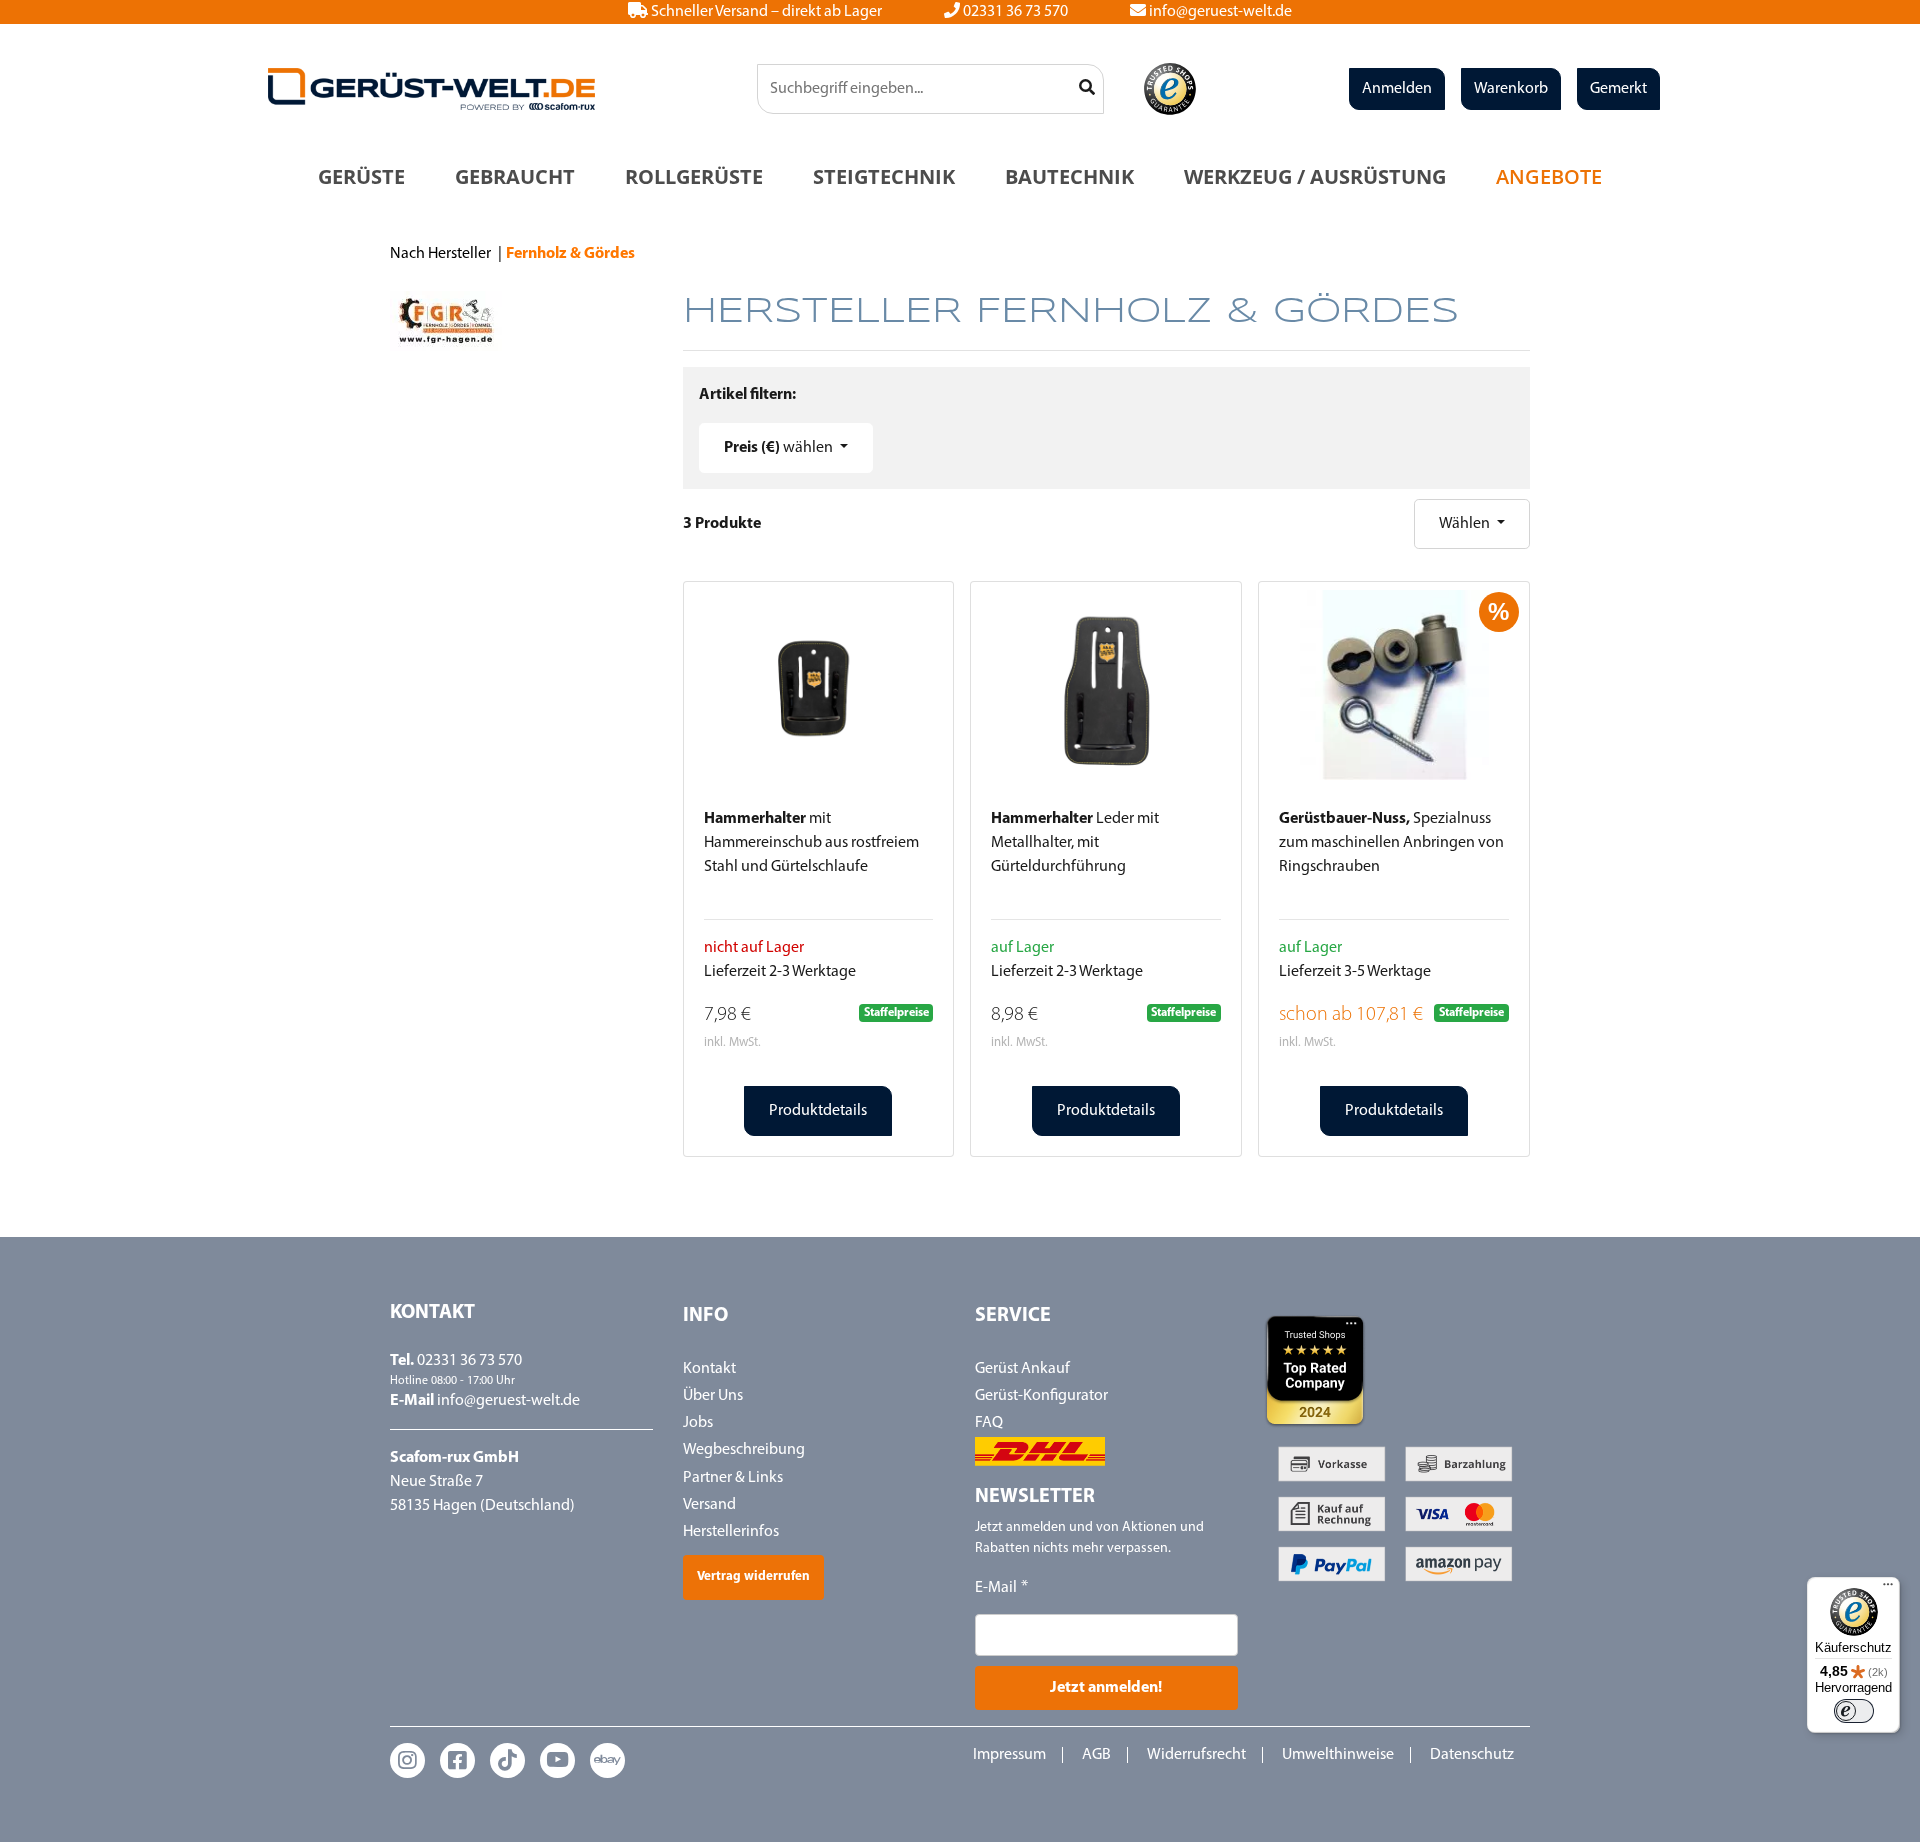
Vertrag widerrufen (753, 1576)
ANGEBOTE (1549, 176)
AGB (1096, 1755)
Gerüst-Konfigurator (1041, 1396)
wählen (780, 448)
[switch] (1854, 1711)
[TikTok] (507, 1760)
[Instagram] (407, 1760)
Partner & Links (733, 1478)
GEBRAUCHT (515, 176)
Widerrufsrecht (1196, 1755)
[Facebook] (457, 1760)
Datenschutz (1472, 1755)
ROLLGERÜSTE (694, 176)
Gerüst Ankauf (1022, 1369)
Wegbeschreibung (744, 1450)
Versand (709, 1505)
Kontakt (709, 1369)
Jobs (698, 1423)
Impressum (1009, 1755)
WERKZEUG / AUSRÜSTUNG (1315, 176)
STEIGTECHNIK (884, 176)
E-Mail (996, 1588)
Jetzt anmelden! (1106, 1688)
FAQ (989, 1423)
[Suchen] (1087, 89)
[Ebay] (607, 1760)
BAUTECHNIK (1069, 176)
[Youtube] (557, 1760)
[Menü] (1888, 1589)
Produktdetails (818, 1111)
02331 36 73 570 (1014, 12)
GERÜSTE (361, 176)
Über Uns (713, 1396)
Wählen (1466, 524)
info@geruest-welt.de (1219, 12)
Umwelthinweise (1338, 1755)
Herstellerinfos (731, 1532)
